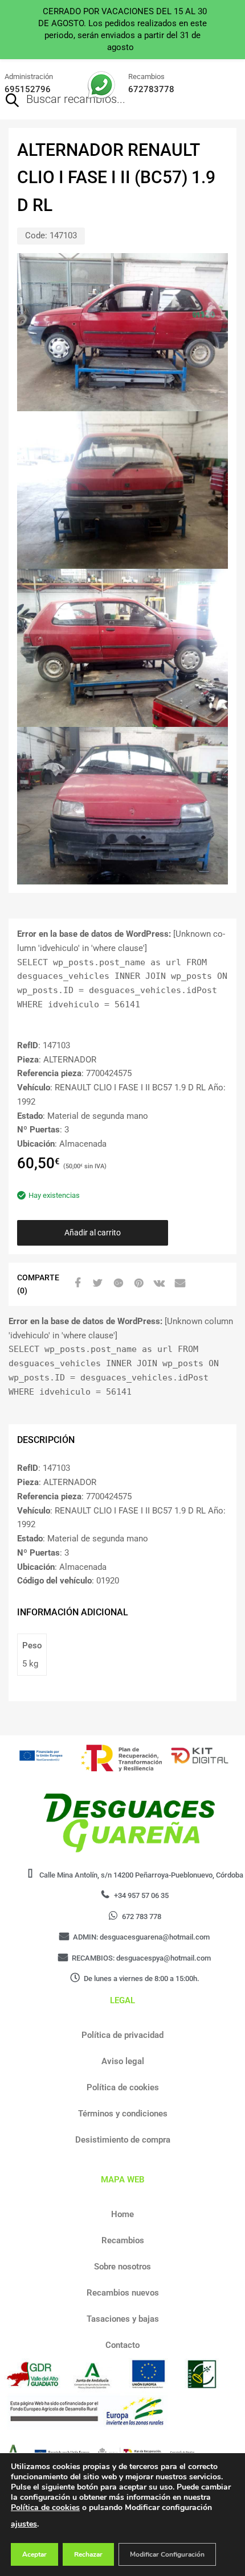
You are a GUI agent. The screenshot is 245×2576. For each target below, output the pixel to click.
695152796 (28, 89)
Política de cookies (123, 2087)
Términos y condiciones (123, 2114)
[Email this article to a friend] (178, 1283)
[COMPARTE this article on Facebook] (76, 1283)
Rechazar (88, 2554)
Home (122, 2214)
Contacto (122, 2345)
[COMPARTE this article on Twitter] (96, 1283)
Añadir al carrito (93, 1233)
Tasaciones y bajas (123, 2319)
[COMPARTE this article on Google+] (117, 1283)
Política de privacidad (122, 2035)
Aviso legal (123, 2061)
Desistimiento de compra (123, 2140)
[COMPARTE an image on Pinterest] (137, 1283)
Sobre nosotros (122, 2267)
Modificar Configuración (167, 2554)
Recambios (123, 2240)
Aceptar (34, 2554)
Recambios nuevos (123, 2293)
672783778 (151, 89)
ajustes (24, 2524)
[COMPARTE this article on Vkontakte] (158, 1283)
